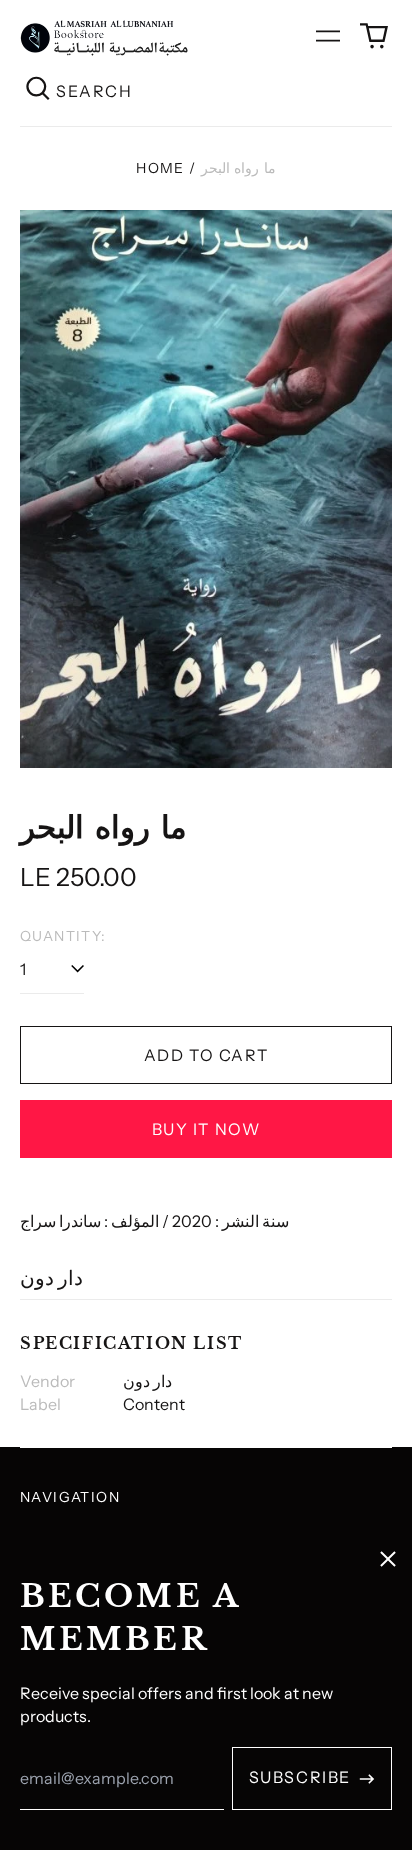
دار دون (51, 1278)
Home (160, 168)
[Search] (38, 90)
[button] (374, 36)
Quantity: (63, 936)
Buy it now (206, 1129)
